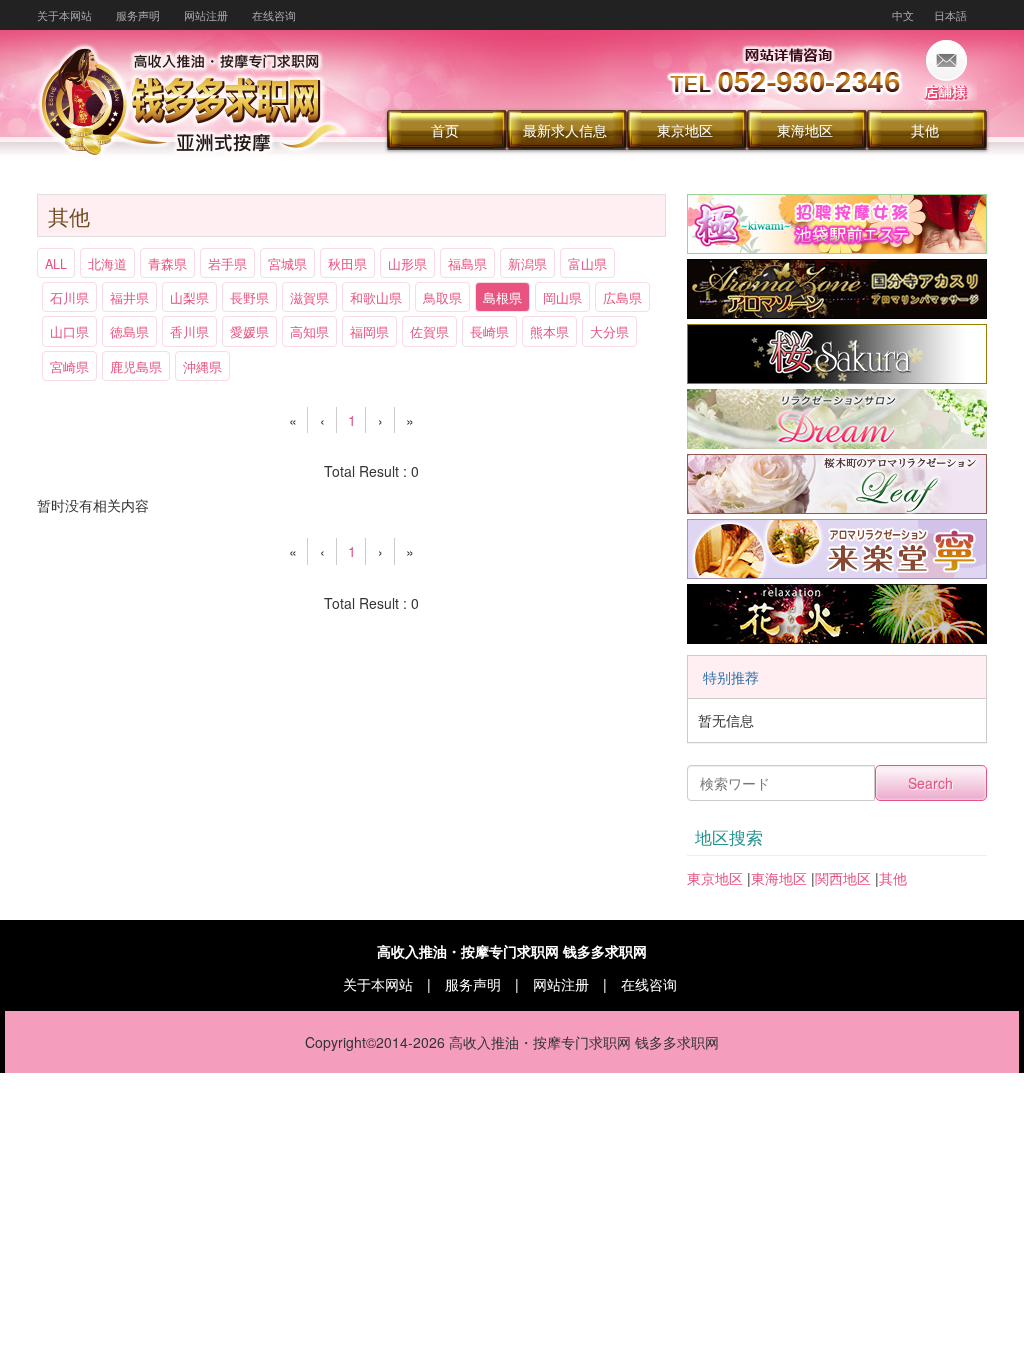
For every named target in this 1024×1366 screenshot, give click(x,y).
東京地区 (685, 130)
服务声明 (138, 15)
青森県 (167, 264)
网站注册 (206, 15)
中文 (903, 15)
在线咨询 (274, 15)
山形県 (407, 264)
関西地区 (843, 878)
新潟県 (527, 264)
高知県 (309, 332)
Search (930, 783)
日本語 (950, 15)
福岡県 (369, 332)
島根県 (502, 298)
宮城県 (287, 264)
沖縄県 (202, 367)
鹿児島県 (136, 367)
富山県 (587, 264)
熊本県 (549, 332)
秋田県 (347, 264)
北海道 (107, 264)
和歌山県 (376, 298)
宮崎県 (69, 367)
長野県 (249, 298)
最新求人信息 (565, 130)
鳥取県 (442, 298)
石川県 (69, 298)
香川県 (189, 332)
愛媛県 (249, 332)
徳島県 (129, 332)
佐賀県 (429, 332)
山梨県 (189, 298)
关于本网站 (64, 15)
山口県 (69, 332)
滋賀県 (309, 298)
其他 (925, 130)
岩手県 (227, 264)
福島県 (467, 264)
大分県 (609, 332)
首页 (445, 130)
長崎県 (489, 332)
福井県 (129, 298)
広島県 (622, 298)
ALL (56, 264)
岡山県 (562, 298)
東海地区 (805, 130)
